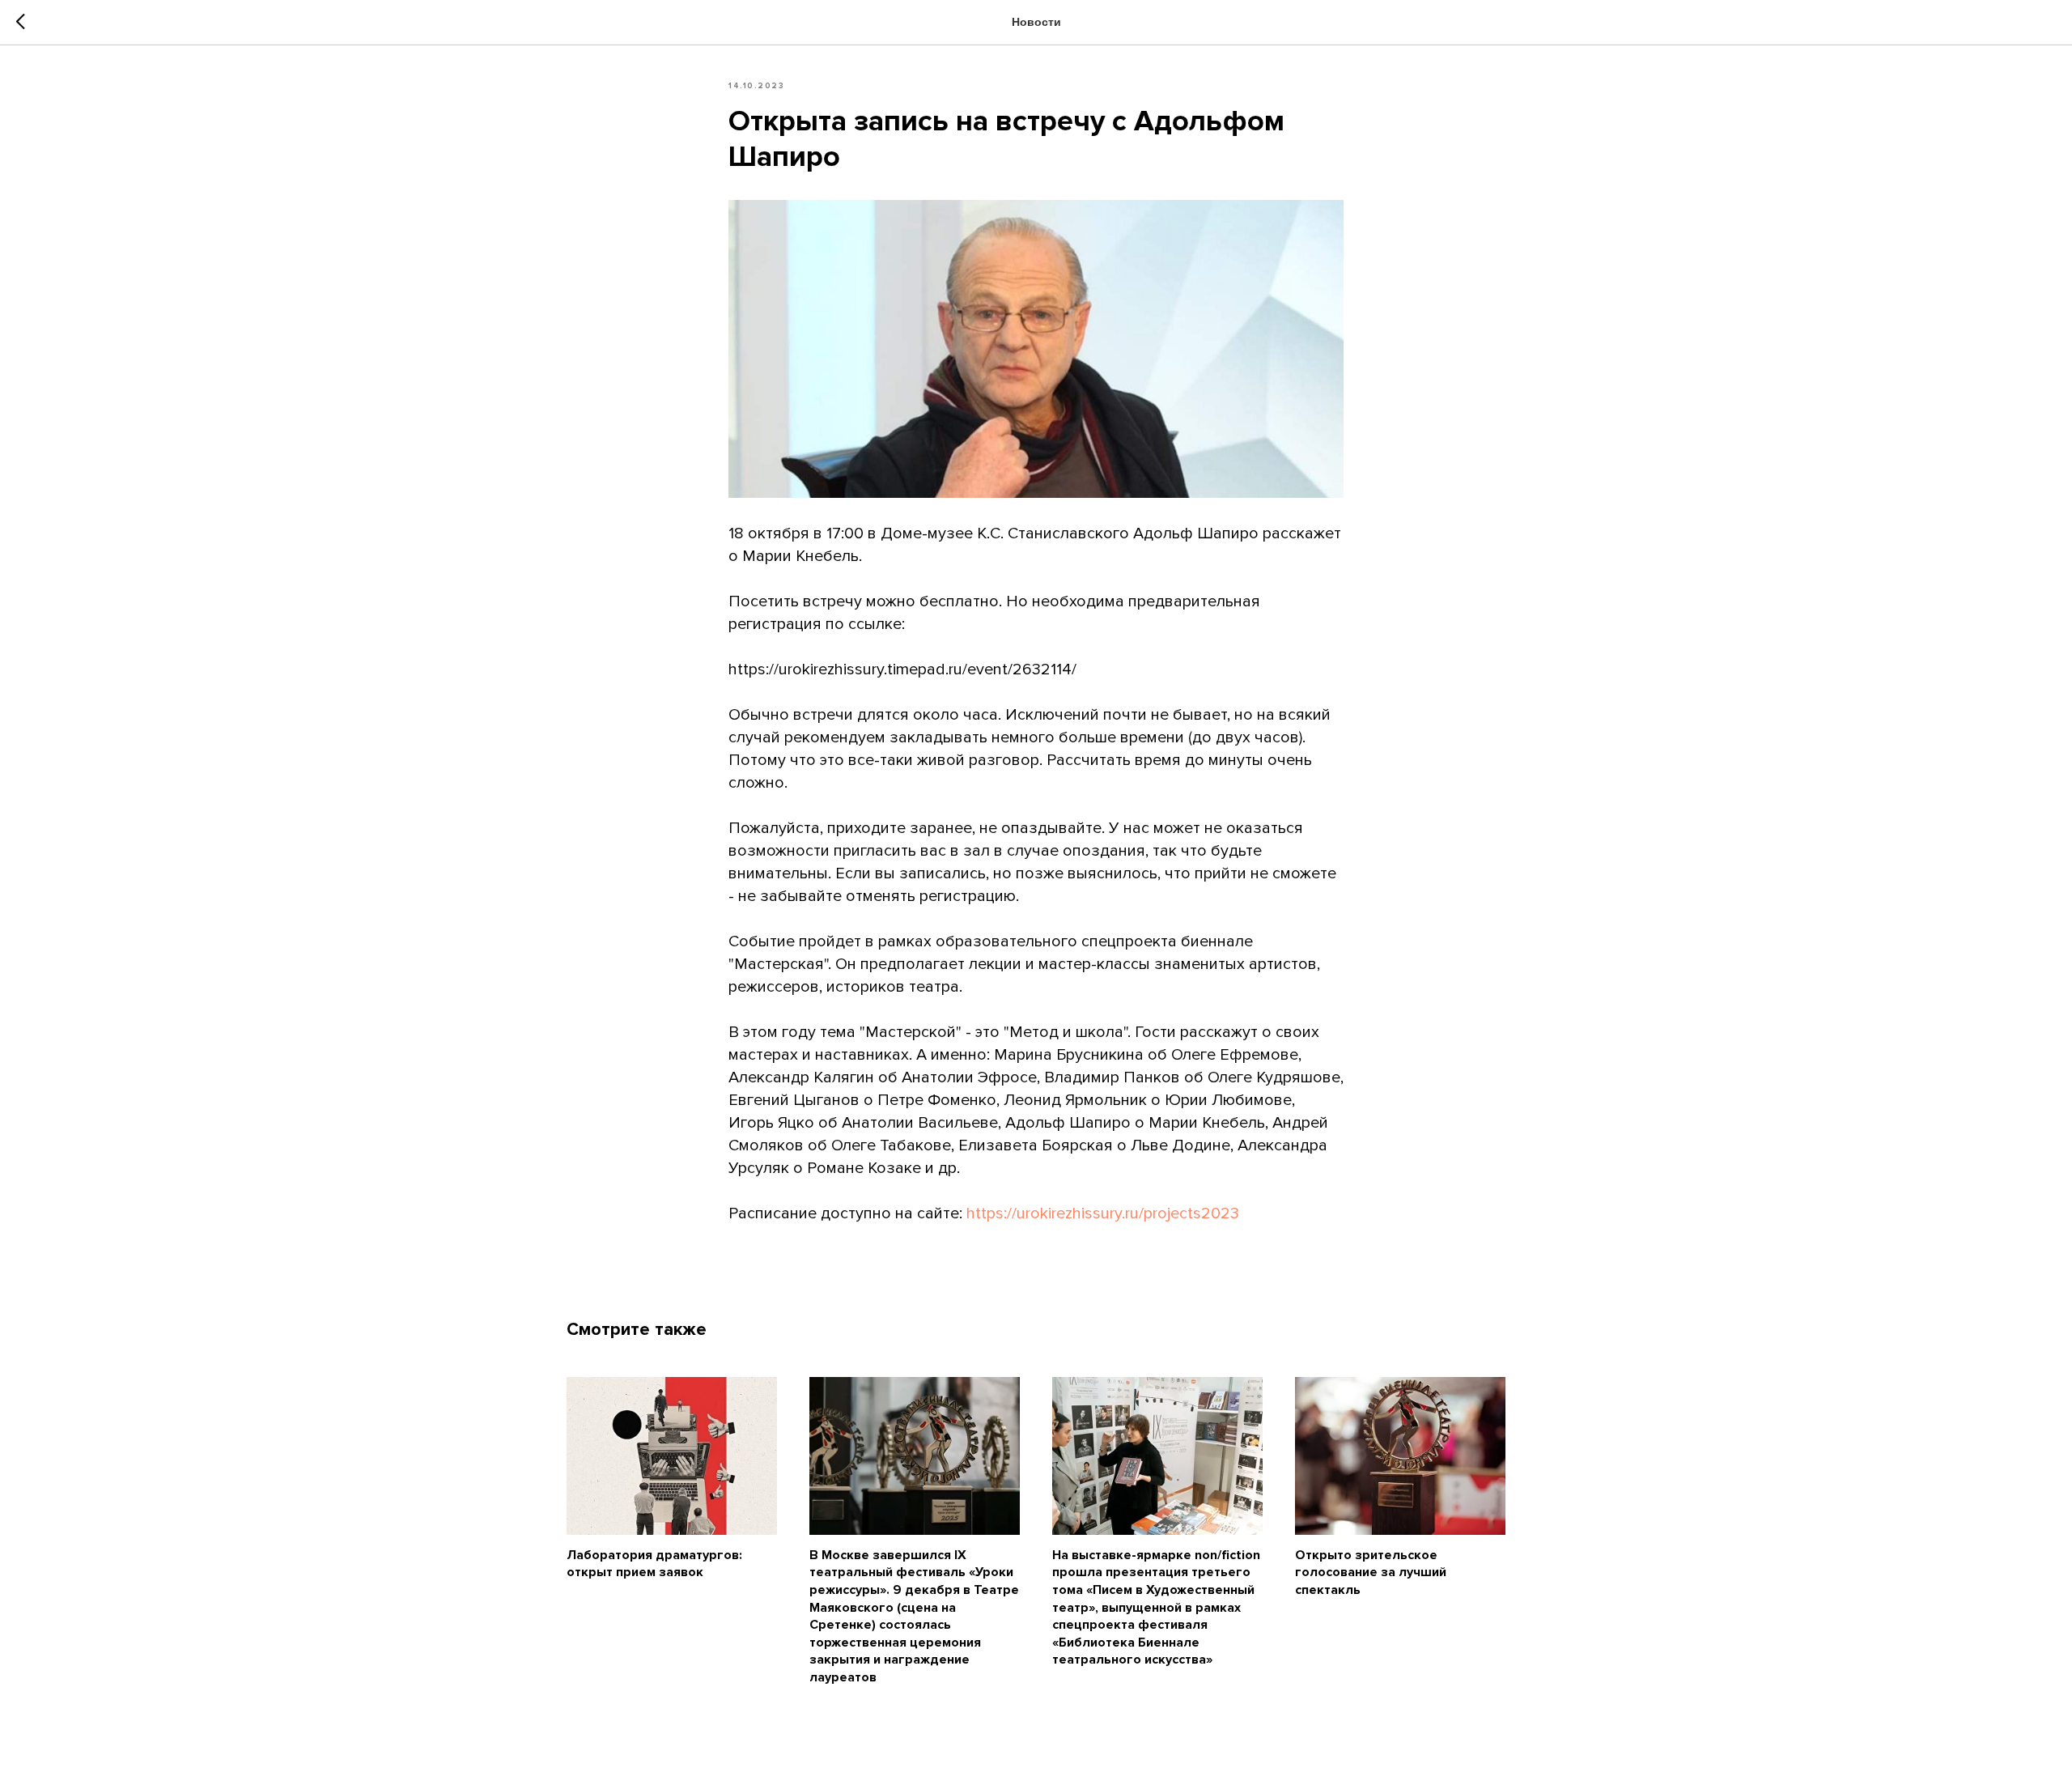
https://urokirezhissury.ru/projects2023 (1103, 1213)
